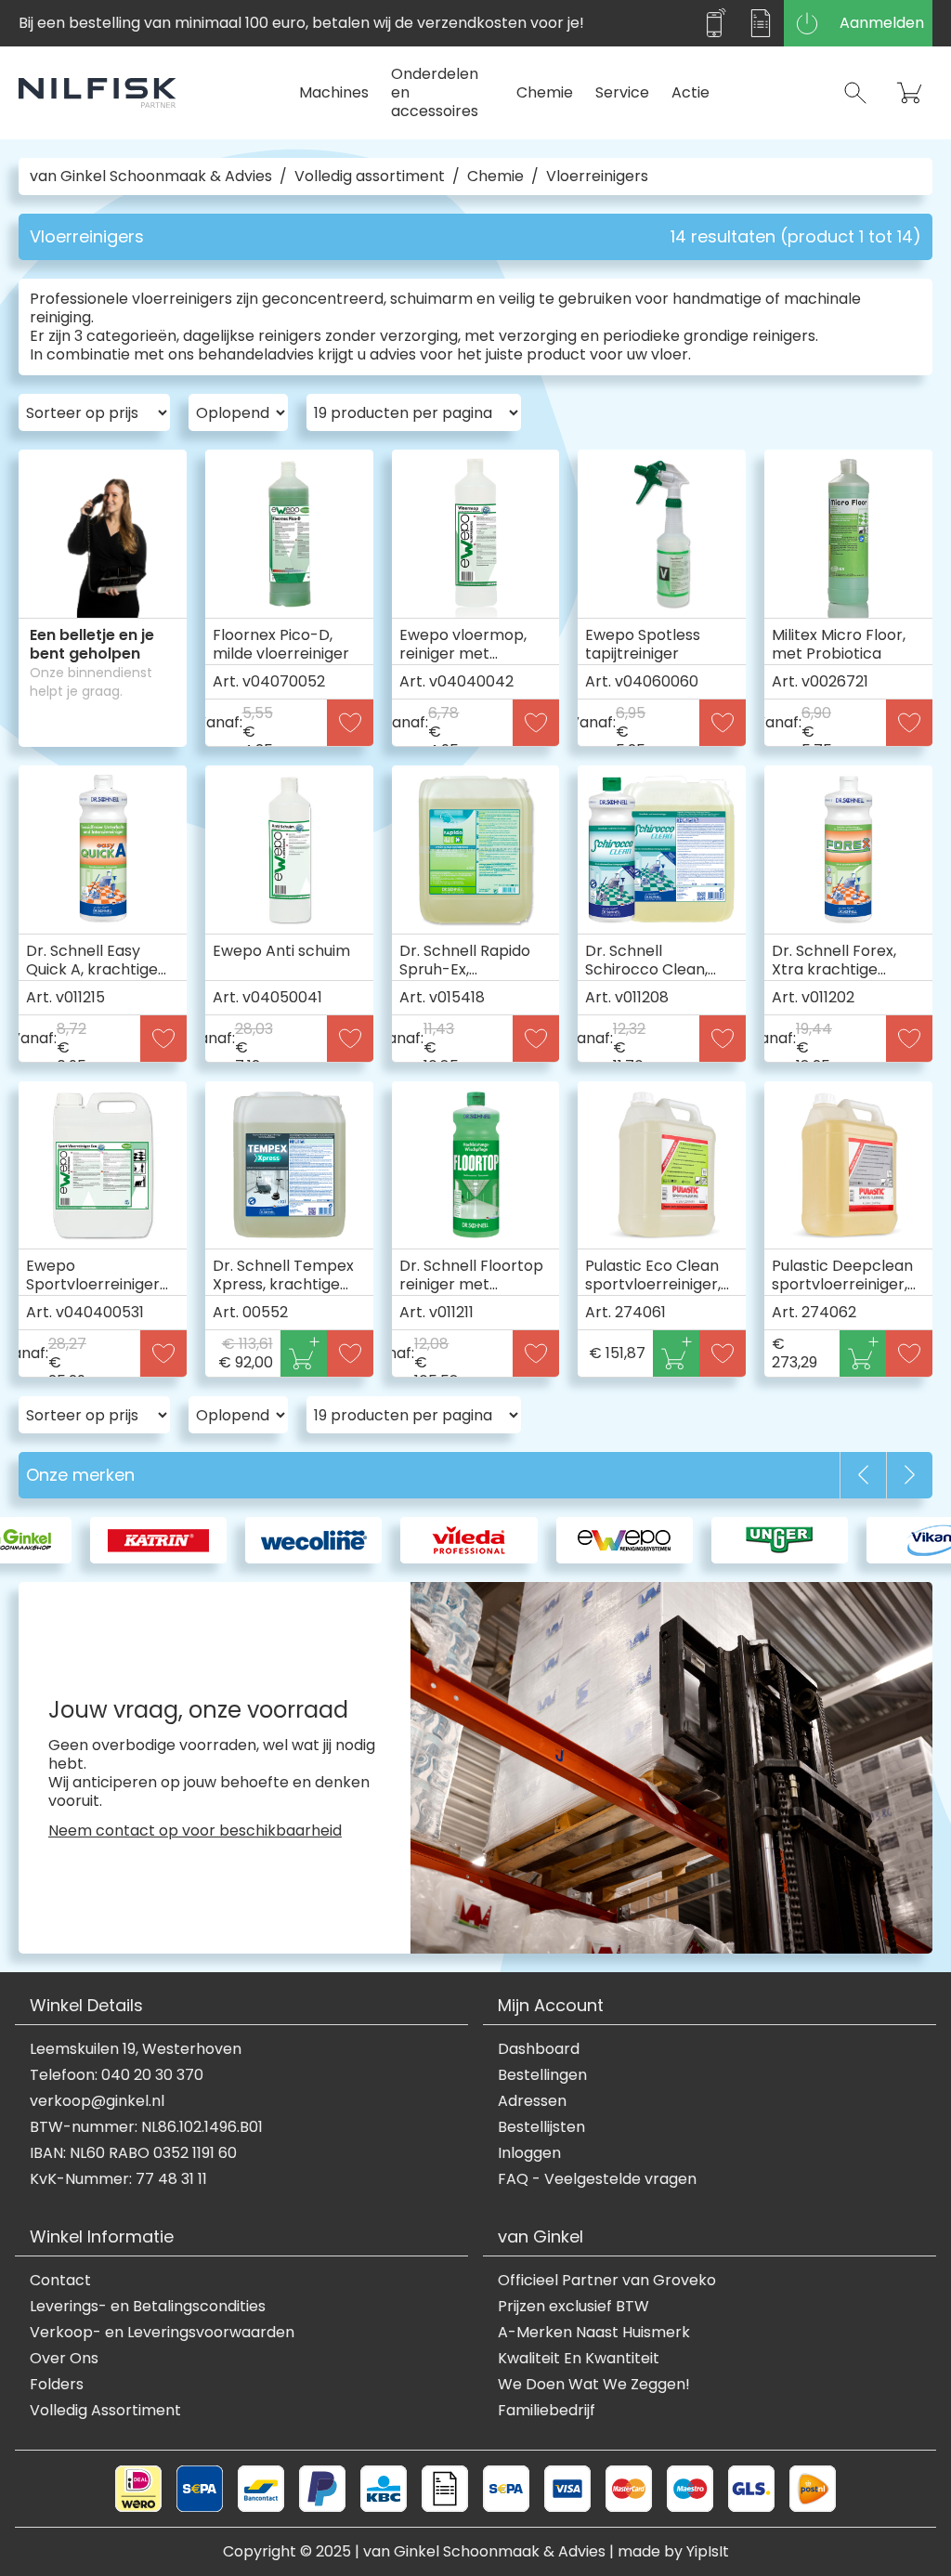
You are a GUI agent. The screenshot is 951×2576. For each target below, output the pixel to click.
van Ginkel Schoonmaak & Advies (151, 177)
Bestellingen (542, 2075)
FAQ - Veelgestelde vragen (597, 2179)
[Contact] (714, 23)
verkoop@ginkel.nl (97, 2101)
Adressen (532, 2101)
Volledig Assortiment (105, 2411)
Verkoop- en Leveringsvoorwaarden (162, 2333)
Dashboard (539, 2049)
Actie (690, 92)
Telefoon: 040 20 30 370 (117, 2075)
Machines (334, 92)
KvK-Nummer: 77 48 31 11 (118, 2179)
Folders (57, 2385)
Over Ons (64, 2359)
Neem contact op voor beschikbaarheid (195, 1831)
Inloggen (529, 2153)
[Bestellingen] (761, 23)
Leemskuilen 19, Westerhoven (136, 2049)
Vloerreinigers (597, 177)
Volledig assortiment (370, 177)
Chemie (545, 92)
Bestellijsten (541, 2127)
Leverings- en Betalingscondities (148, 2307)
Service (622, 92)
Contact (60, 2281)
